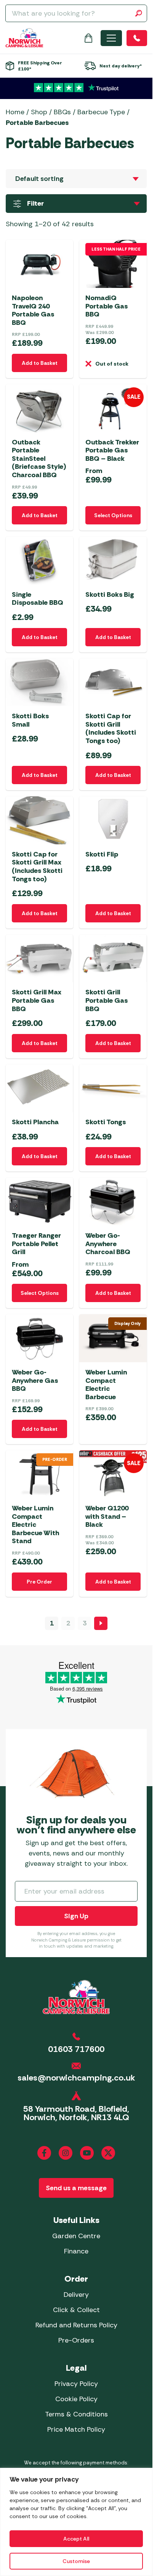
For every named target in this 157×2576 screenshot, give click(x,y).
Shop (39, 112)
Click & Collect (76, 2310)
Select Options (113, 515)
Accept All (76, 2539)
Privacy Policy (76, 2384)
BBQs (62, 112)
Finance (76, 2251)
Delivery (76, 2295)
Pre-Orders (76, 2340)
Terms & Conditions (76, 2414)
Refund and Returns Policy (76, 2325)
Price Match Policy (76, 2429)
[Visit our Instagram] (66, 2153)
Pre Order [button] (39, 1582)
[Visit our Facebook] (44, 2153)
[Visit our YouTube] (87, 2153)
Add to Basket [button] (40, 363)
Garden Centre (76, 2236)
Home (15, 112)
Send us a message (76, 2188)
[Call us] (137, 38)
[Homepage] (24, 38)
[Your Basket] (88, 38)
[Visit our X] (108, 2153)
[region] (76, 2522)
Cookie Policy (76, 2399)
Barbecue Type (101, 112)
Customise (76, 2561)
